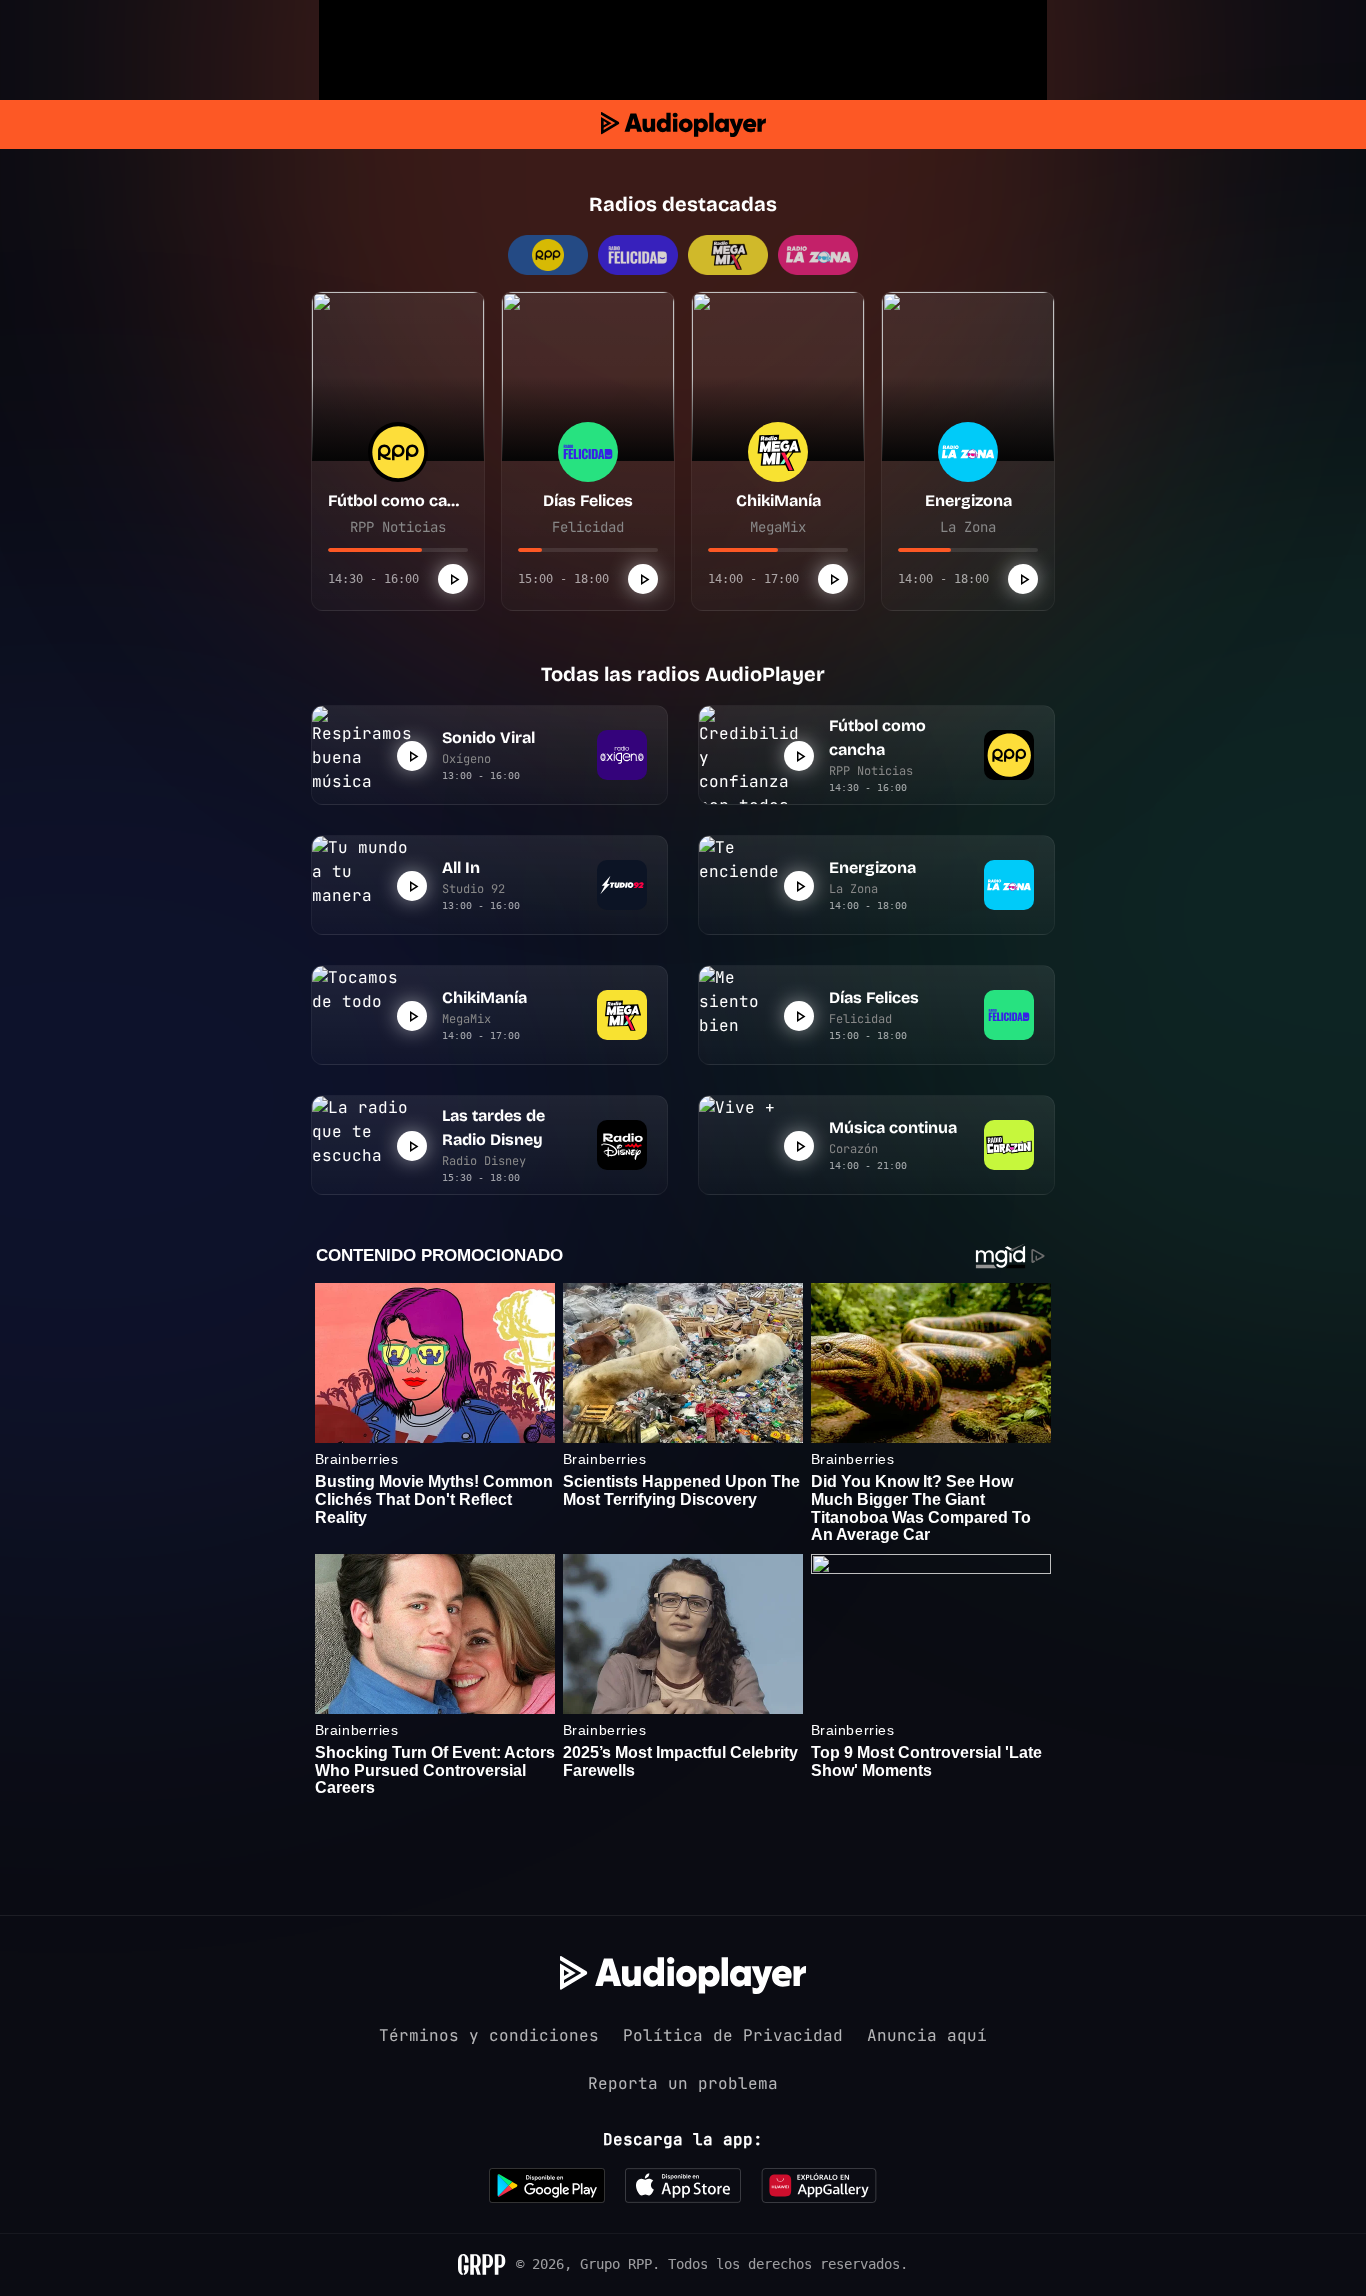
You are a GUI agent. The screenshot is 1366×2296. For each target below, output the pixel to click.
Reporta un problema (683, 2083)
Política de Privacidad (733, 2035)
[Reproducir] (453, 579)
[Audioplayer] (683, 124)
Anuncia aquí (927, 2035)
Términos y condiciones (489, 2035)
